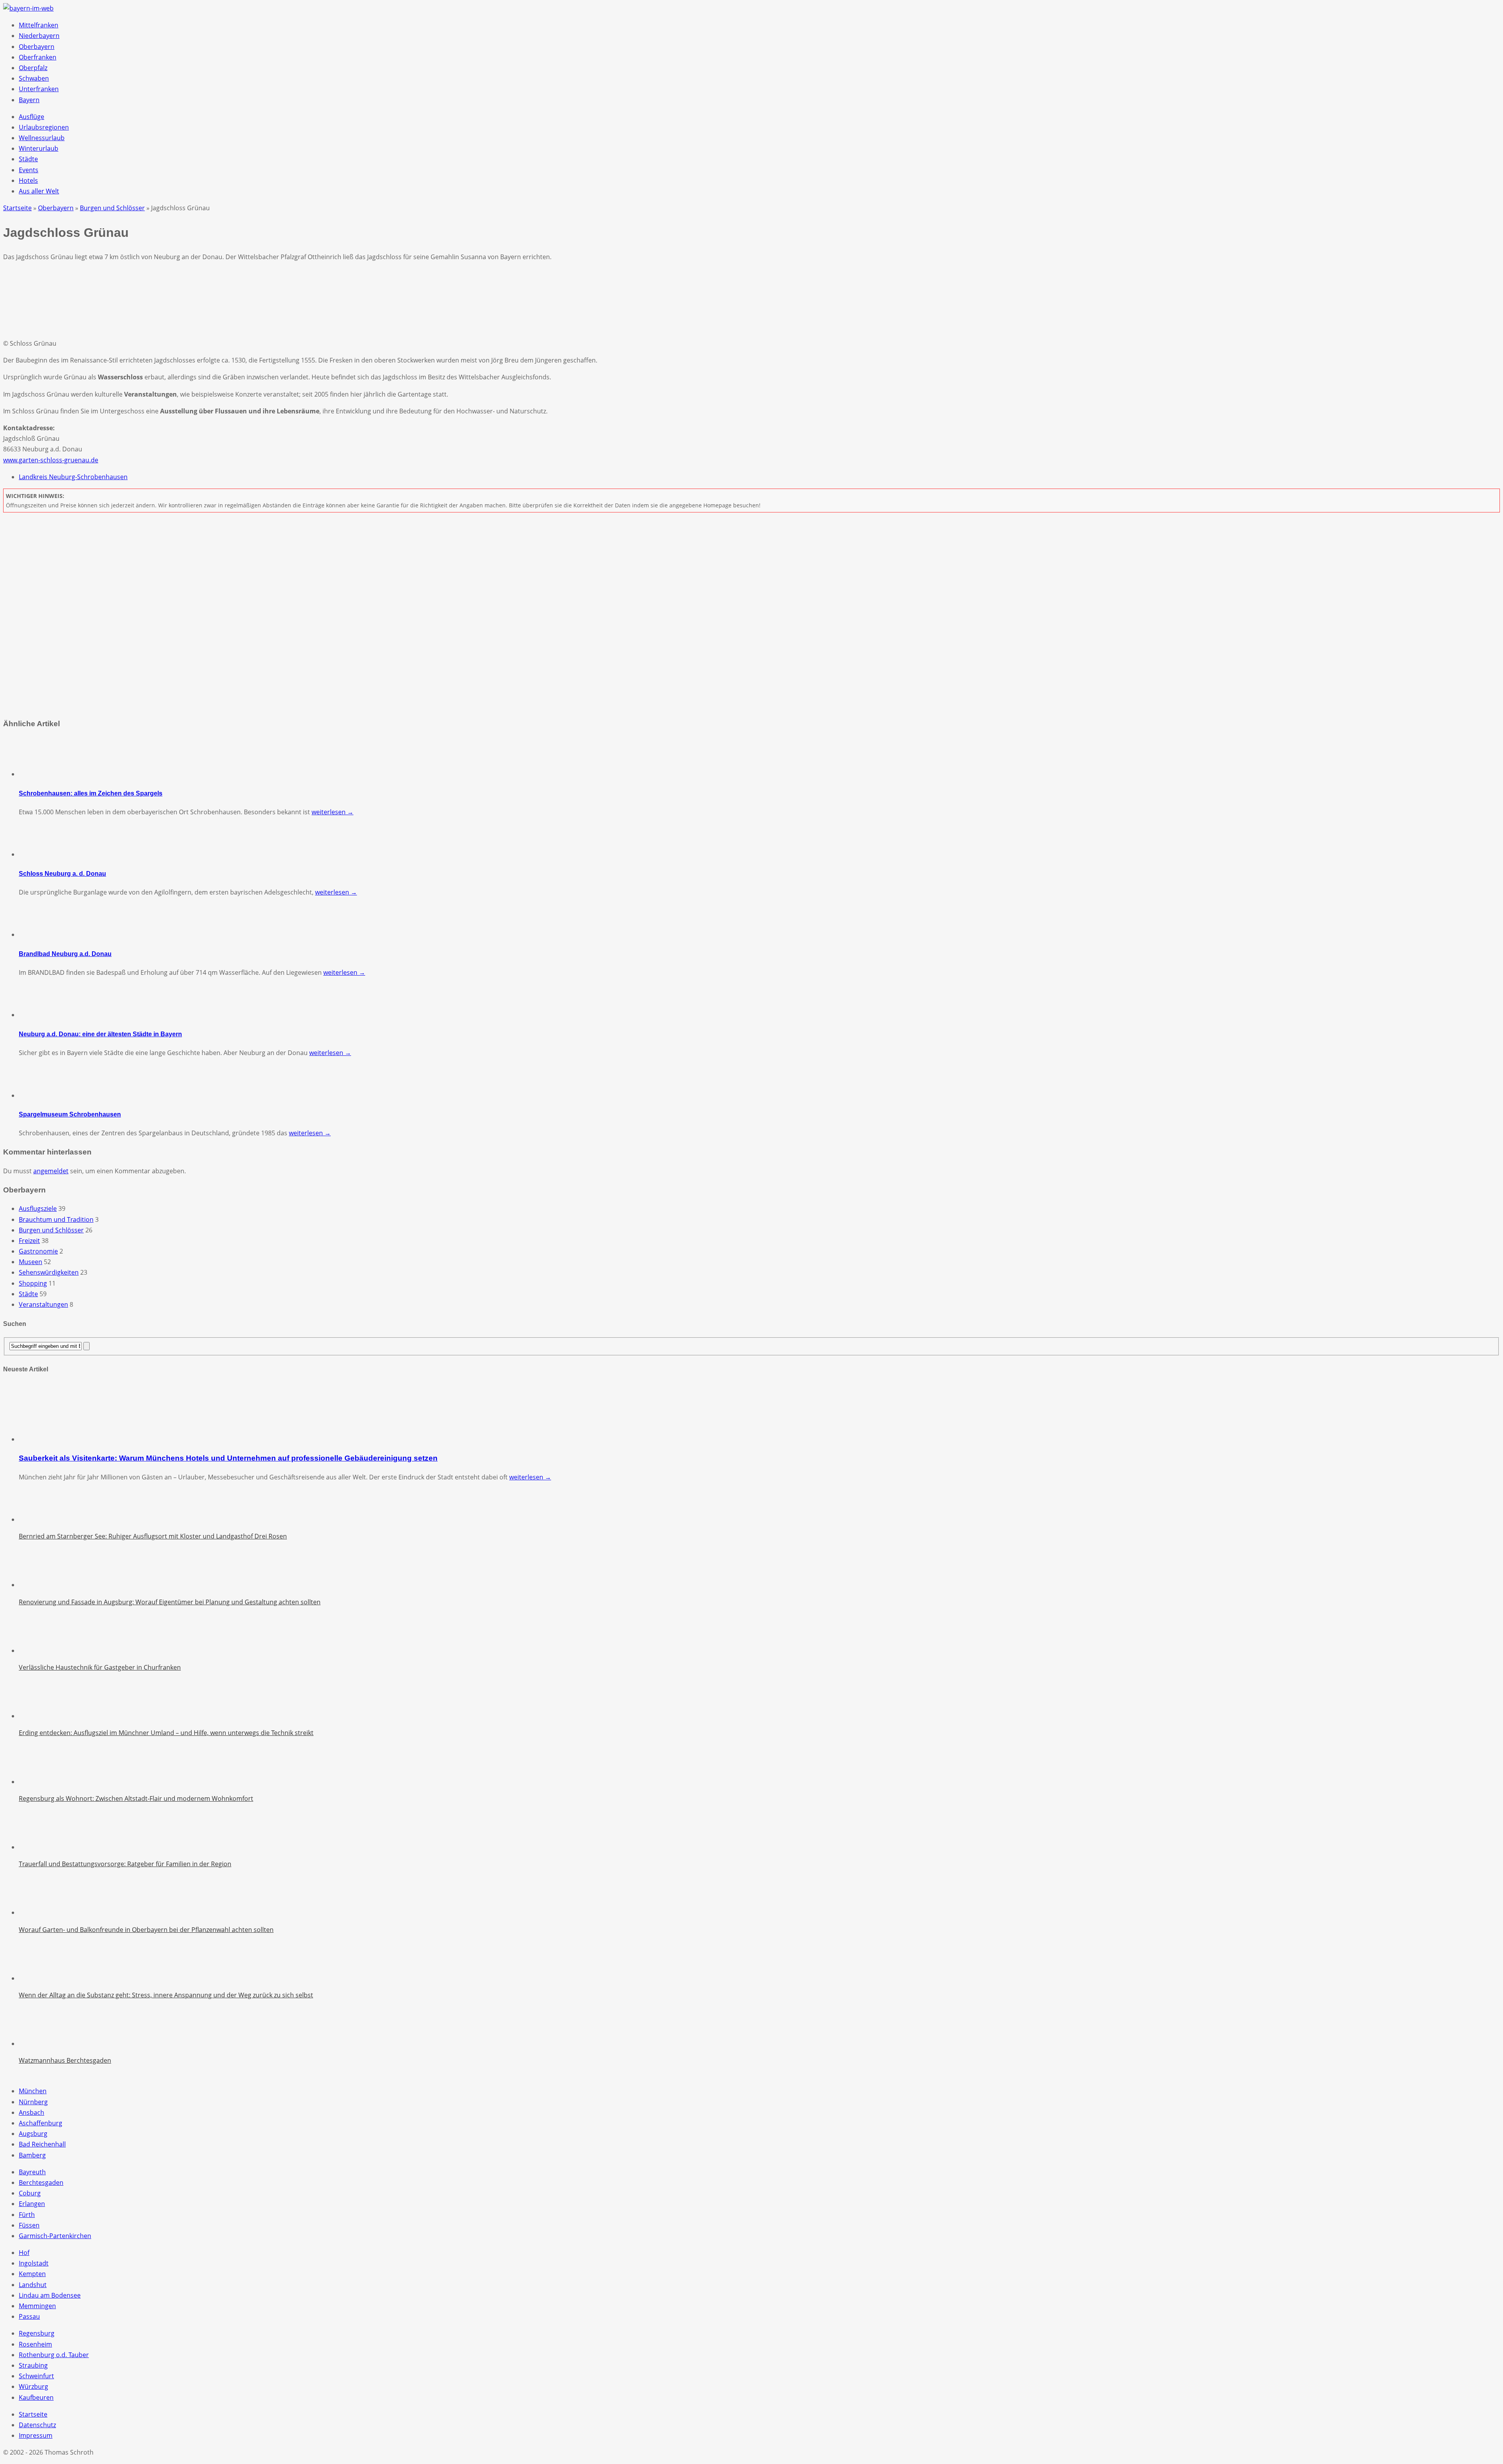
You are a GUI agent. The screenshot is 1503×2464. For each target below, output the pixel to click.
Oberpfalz (33, 68)
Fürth (27, 2215)
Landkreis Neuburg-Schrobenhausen (73, 477)
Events (29, 170)
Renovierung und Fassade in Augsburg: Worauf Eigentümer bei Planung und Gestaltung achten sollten (170, 1602)
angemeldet (51, 1171)
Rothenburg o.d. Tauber (54, 2355)
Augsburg (33, 2134)
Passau (29, 2316)
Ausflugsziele (38, 1209)
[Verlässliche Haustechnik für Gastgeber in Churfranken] (38, 1650)
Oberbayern (37, 47)
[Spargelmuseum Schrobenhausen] (38, 1095)
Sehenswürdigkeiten (49, 1272)
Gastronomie (38, 1251)
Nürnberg (33, 2102)
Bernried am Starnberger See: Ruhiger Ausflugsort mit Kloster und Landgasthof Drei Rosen (153, 1536)
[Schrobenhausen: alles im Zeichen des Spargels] (38, 774)
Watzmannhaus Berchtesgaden (65, 2060)
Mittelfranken (39, 25)
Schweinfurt (36, 2376)
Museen (31, 1262)
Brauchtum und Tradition (56, 1219)
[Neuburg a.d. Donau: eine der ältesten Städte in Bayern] (38, 1015)
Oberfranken (38, 57)
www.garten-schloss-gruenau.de (51, 460)
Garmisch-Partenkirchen (55, 2236)
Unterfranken (39, 89)
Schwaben (34, 78)
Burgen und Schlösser (51, 1230)
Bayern (29, 100)
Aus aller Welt (39, 191)
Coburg (30, 2193)
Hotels (28, 180)
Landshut (33, 2285)
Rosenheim (35, 2344)
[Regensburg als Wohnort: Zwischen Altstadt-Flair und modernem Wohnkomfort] (38, 1782)
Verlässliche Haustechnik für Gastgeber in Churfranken (100, 1667)
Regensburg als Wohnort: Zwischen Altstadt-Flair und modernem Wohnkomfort (136, 1798)
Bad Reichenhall (42, 2144)
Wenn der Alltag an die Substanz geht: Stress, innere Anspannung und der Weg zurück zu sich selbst (166, 1995)
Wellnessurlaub (42, 138)
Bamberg (32, 2155)
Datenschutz (37, 2425)
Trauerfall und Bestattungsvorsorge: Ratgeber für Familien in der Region (125, 1864)
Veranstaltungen (43, 1304)
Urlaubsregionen (44, 127)
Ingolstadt (34, 2263)
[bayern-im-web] (28, 8)
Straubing (33, 2365)
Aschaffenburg (41, 2123)
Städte (28, 159)
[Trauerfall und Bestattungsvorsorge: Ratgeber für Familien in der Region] (38, 1847)
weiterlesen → (332, 812)
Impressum (36, 2435)
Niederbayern (39, 36)
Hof (24, 2253)
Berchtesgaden (41, 2183)
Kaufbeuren (36, 2397)
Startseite (33, 2414)
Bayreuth (32, 2172)
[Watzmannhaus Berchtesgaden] (38, 2044)
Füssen (29, 2225)
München (33, 2091)
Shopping (33, 1283)
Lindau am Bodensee (50, 2295)
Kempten (32, 2274)
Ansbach (32, 2112)
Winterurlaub (39, 148)
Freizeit (29, 1241)
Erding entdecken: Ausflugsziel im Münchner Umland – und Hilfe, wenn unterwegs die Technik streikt (166, 1733)
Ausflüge (32, 117)
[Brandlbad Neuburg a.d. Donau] (38, 934)
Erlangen (32, 2204)
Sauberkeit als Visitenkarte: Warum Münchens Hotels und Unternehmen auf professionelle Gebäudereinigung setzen (228, 1458)
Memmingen (37, 2306)
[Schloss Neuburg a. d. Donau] (38, 854)
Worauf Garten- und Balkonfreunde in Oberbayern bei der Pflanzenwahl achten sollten (146, 1930)
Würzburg (33, 2386)
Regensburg (37, 2333)
